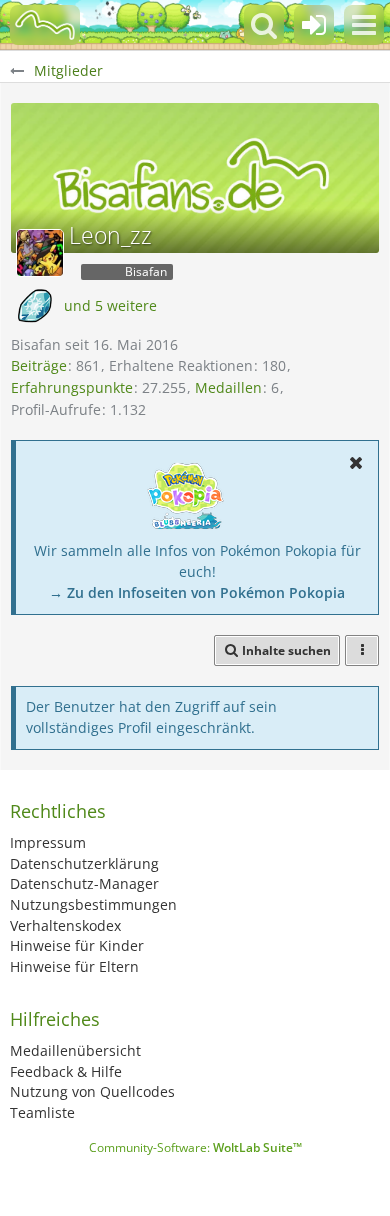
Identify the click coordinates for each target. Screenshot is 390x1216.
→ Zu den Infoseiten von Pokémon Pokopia (197, 592)
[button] (364, 25)
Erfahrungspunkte (72, 387)
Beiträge (39, 365)
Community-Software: (195, 1147)
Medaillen (228, 387)
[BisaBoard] (45, 25)
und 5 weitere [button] (110, 305)
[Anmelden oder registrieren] (314, 25)
